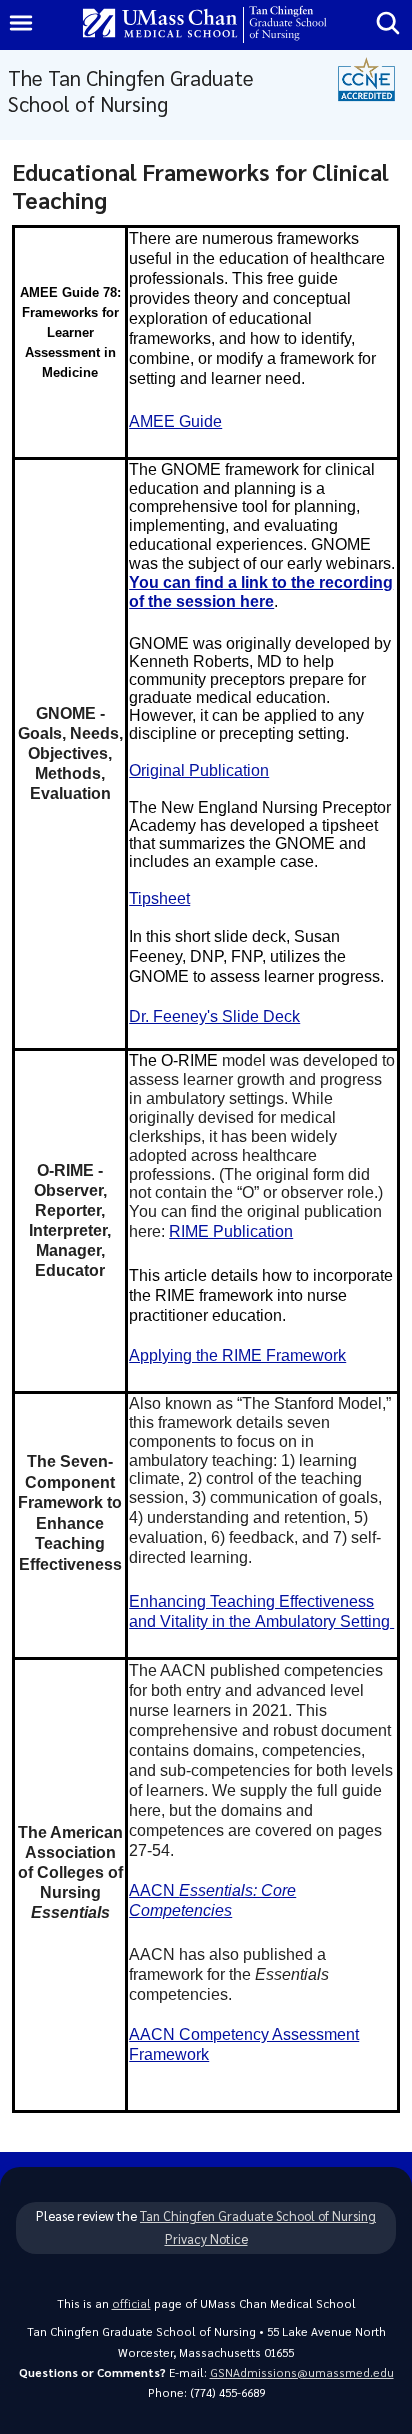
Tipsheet (159, 898)
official (131, 2303)
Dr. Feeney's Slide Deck (214, 1016)
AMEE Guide (175, 421)
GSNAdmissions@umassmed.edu (302, 2372)
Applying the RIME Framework (237, 1355)
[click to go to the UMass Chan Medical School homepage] (160, 24)
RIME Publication (231, 1231)
